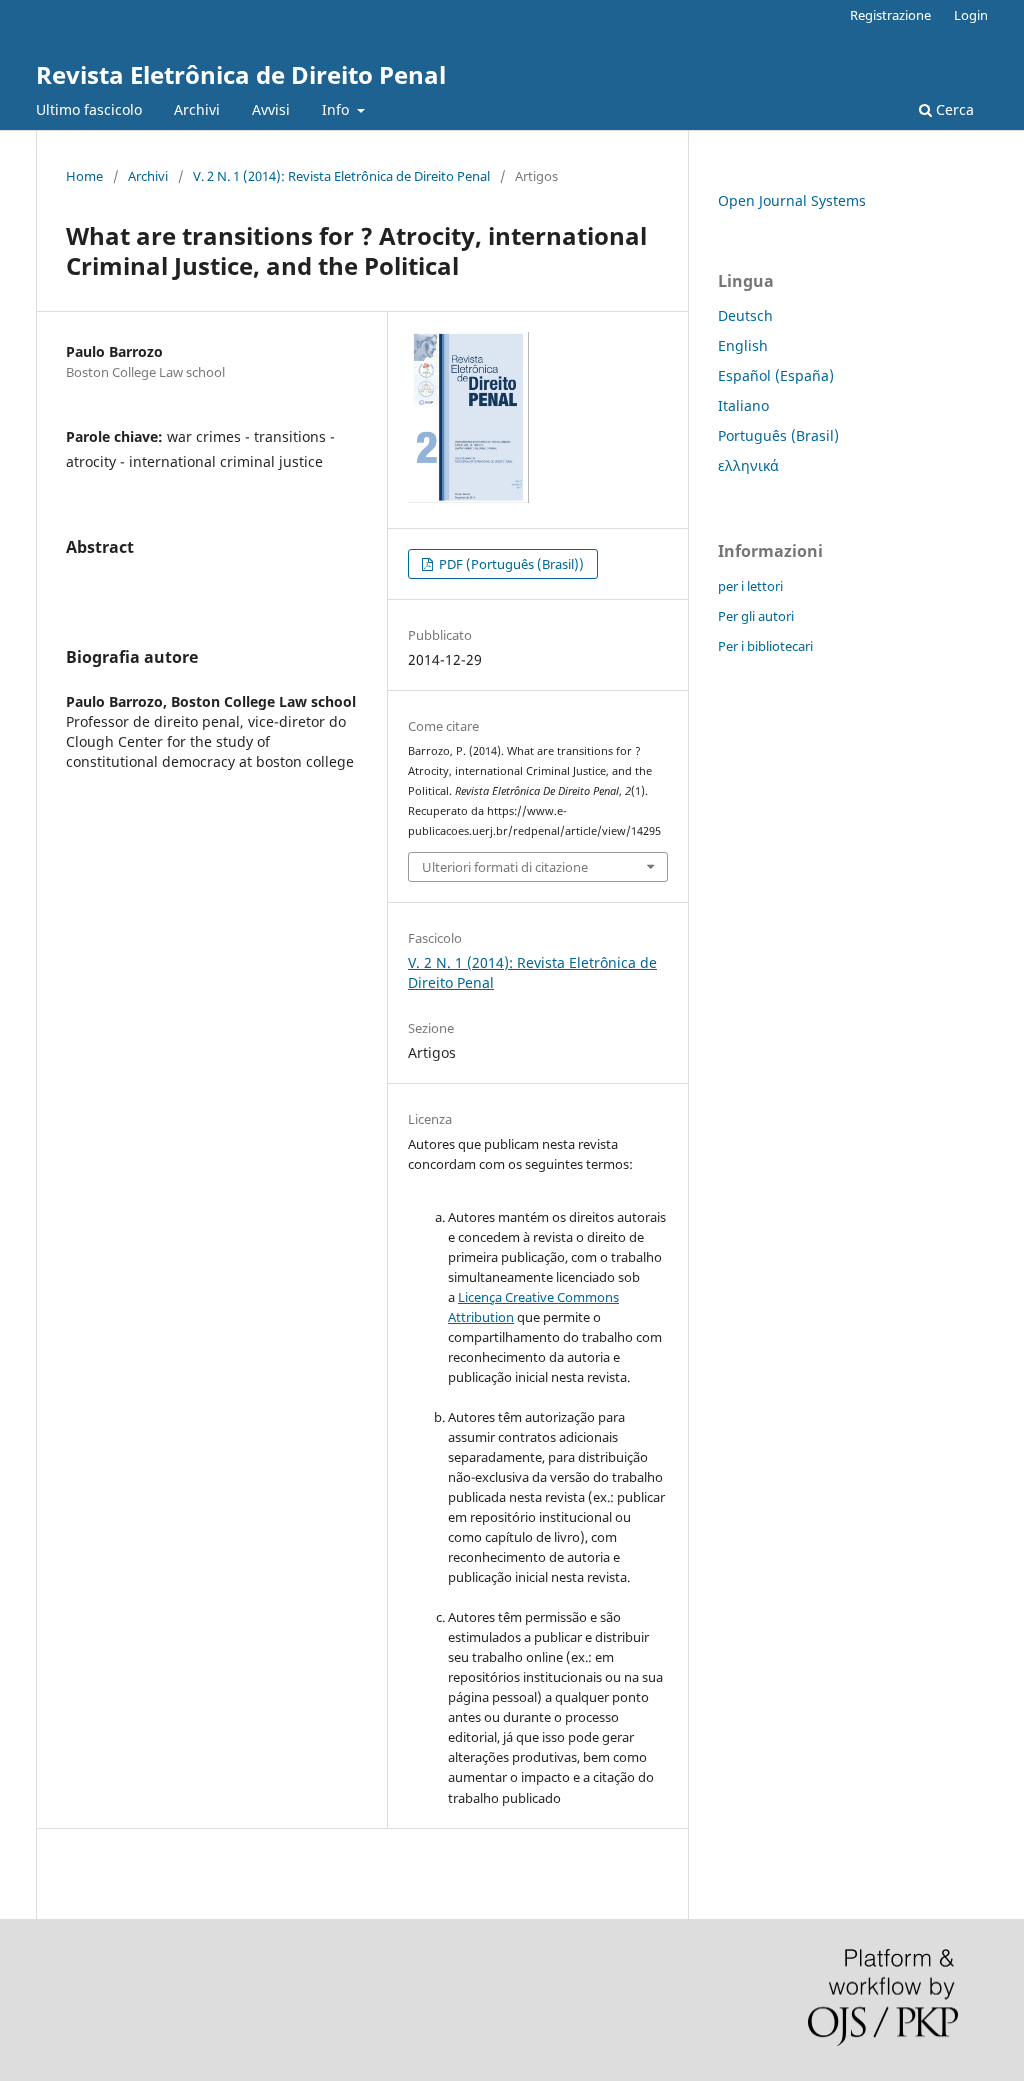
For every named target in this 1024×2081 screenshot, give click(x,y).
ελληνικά (748, 465)
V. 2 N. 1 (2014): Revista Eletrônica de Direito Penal (341, 176)
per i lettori (750, 586)
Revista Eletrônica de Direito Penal (241, 74)
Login (971, 15)
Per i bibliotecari (765, 646)
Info (337, 109)
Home (84, 176)
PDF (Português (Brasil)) (510, 564)
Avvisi (271, 109)
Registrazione (890, 15)
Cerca (953, 109)
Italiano (743, 405)
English (743, 345)
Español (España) (776, 375)
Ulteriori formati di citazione (505, 867)
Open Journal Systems (792, 200)
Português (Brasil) (778, 435)
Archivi (197, 109)
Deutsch (745, 315)
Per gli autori (756, 616)
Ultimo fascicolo (89, 109)
